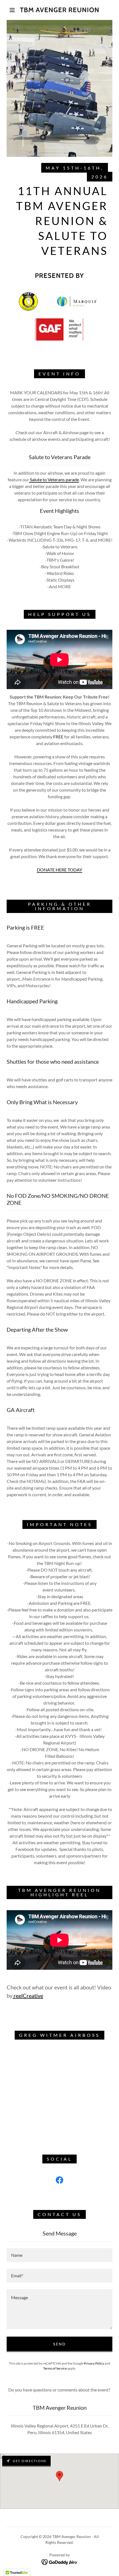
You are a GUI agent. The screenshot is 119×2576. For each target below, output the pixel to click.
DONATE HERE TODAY (59, 870)
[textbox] (59, 2255)
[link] (60, 10)
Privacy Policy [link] (94, 2363)
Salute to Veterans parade (54, 479)
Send (59, 2344)
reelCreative (28, 1996)
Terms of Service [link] (55, 2368)
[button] (12, 10)
